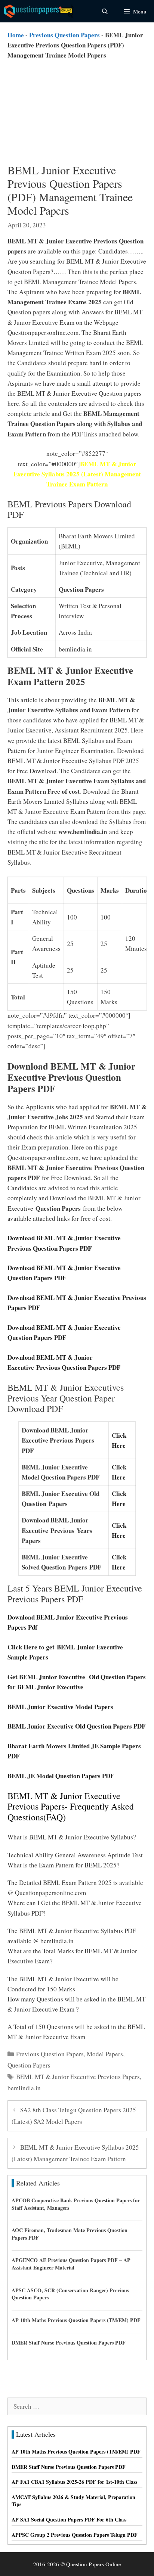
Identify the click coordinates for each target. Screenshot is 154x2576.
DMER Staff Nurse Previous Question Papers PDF (69, 2342)
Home (16, 35)
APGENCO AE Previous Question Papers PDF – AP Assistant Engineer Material (71, 2264)
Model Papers (105, 2054)
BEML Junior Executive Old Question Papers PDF (76, 1726)
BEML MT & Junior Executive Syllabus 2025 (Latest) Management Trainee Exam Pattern (77, 474)
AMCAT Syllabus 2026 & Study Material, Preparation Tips (73, 2501)
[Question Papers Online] (40, 11)
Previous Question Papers (64, 35)
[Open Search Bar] (104, 11)
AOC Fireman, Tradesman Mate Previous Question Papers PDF (70, 2234)
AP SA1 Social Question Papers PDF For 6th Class (69, 2519)
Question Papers (29, 2065)
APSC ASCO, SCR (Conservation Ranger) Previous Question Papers (70, 2294)
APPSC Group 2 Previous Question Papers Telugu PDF (75, 2535)
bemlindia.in (24, 2088)
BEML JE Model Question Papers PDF (61, 1776)
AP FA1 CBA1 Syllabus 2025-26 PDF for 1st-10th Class (74, 2482)
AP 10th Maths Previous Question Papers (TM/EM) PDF (76, 2320)
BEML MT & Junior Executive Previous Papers (78, 2077)
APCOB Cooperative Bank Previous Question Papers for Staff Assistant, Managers (76, 2204)
